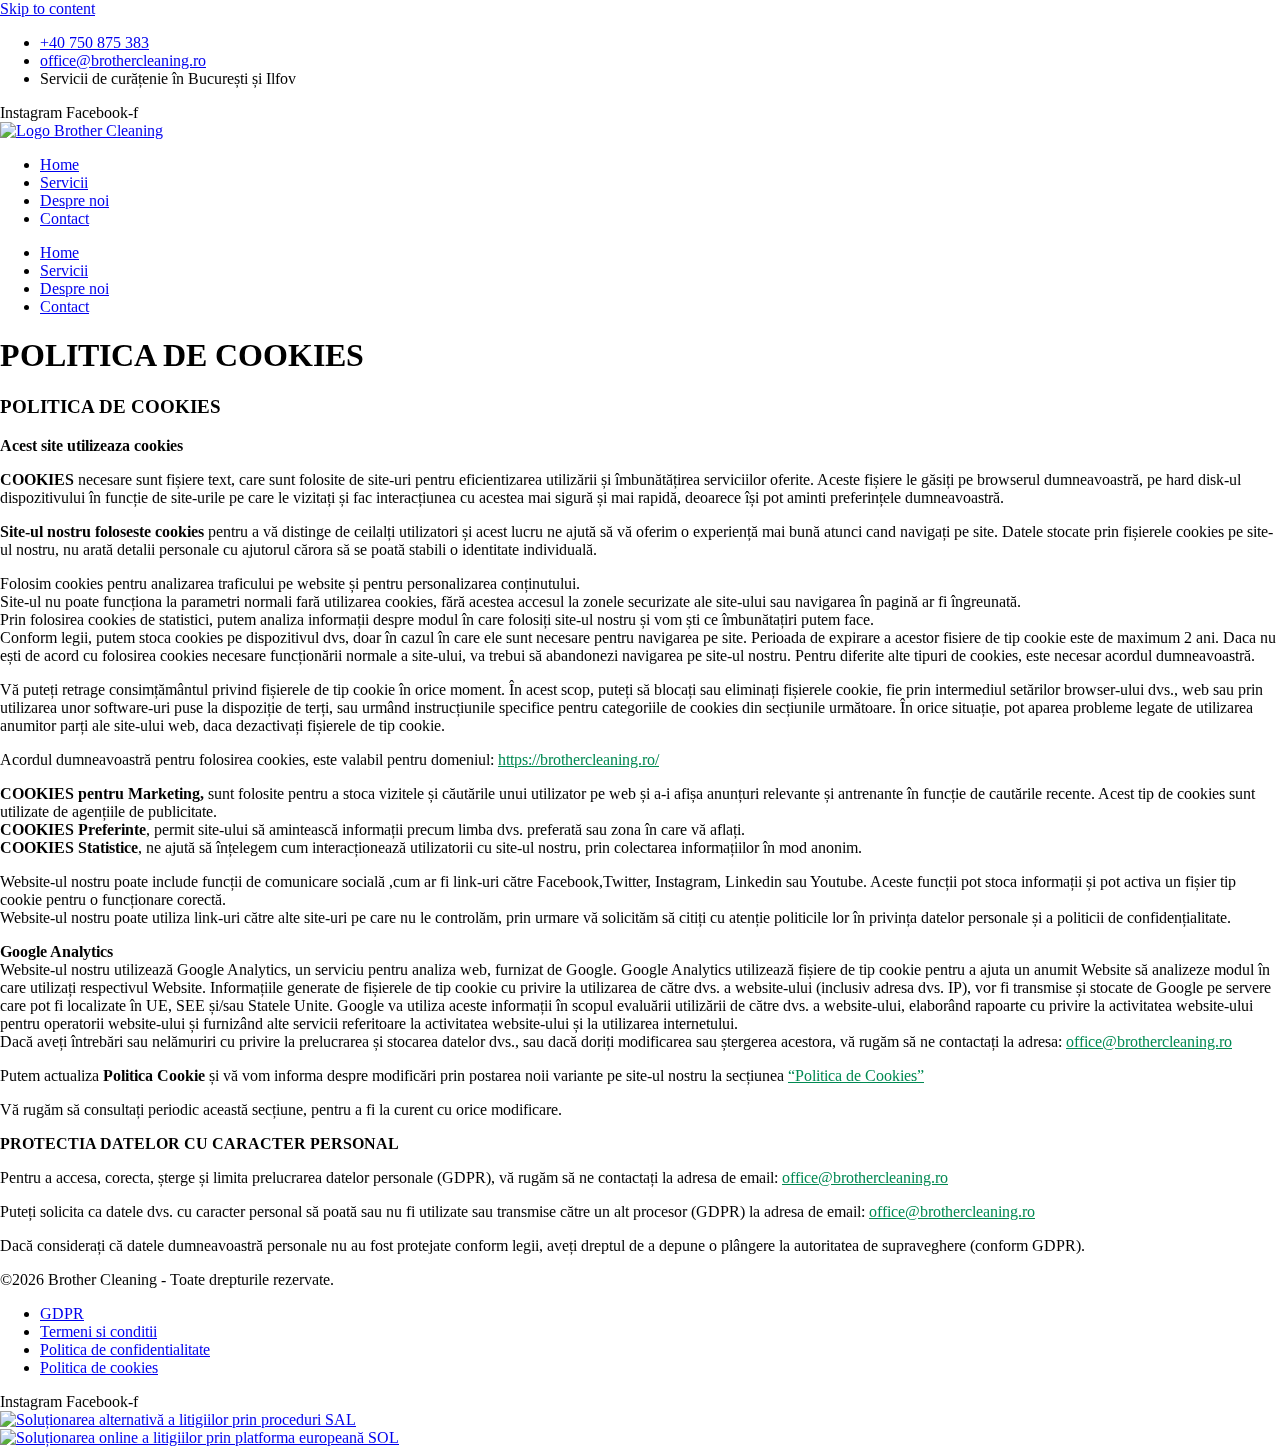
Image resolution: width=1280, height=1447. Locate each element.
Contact (64, 218)
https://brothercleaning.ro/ (578, 759)
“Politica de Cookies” (856, 1075)
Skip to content (47, 8)
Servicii (64, 182)
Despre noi (74, 200)
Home (59, 164)
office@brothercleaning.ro (1149, 1041)
